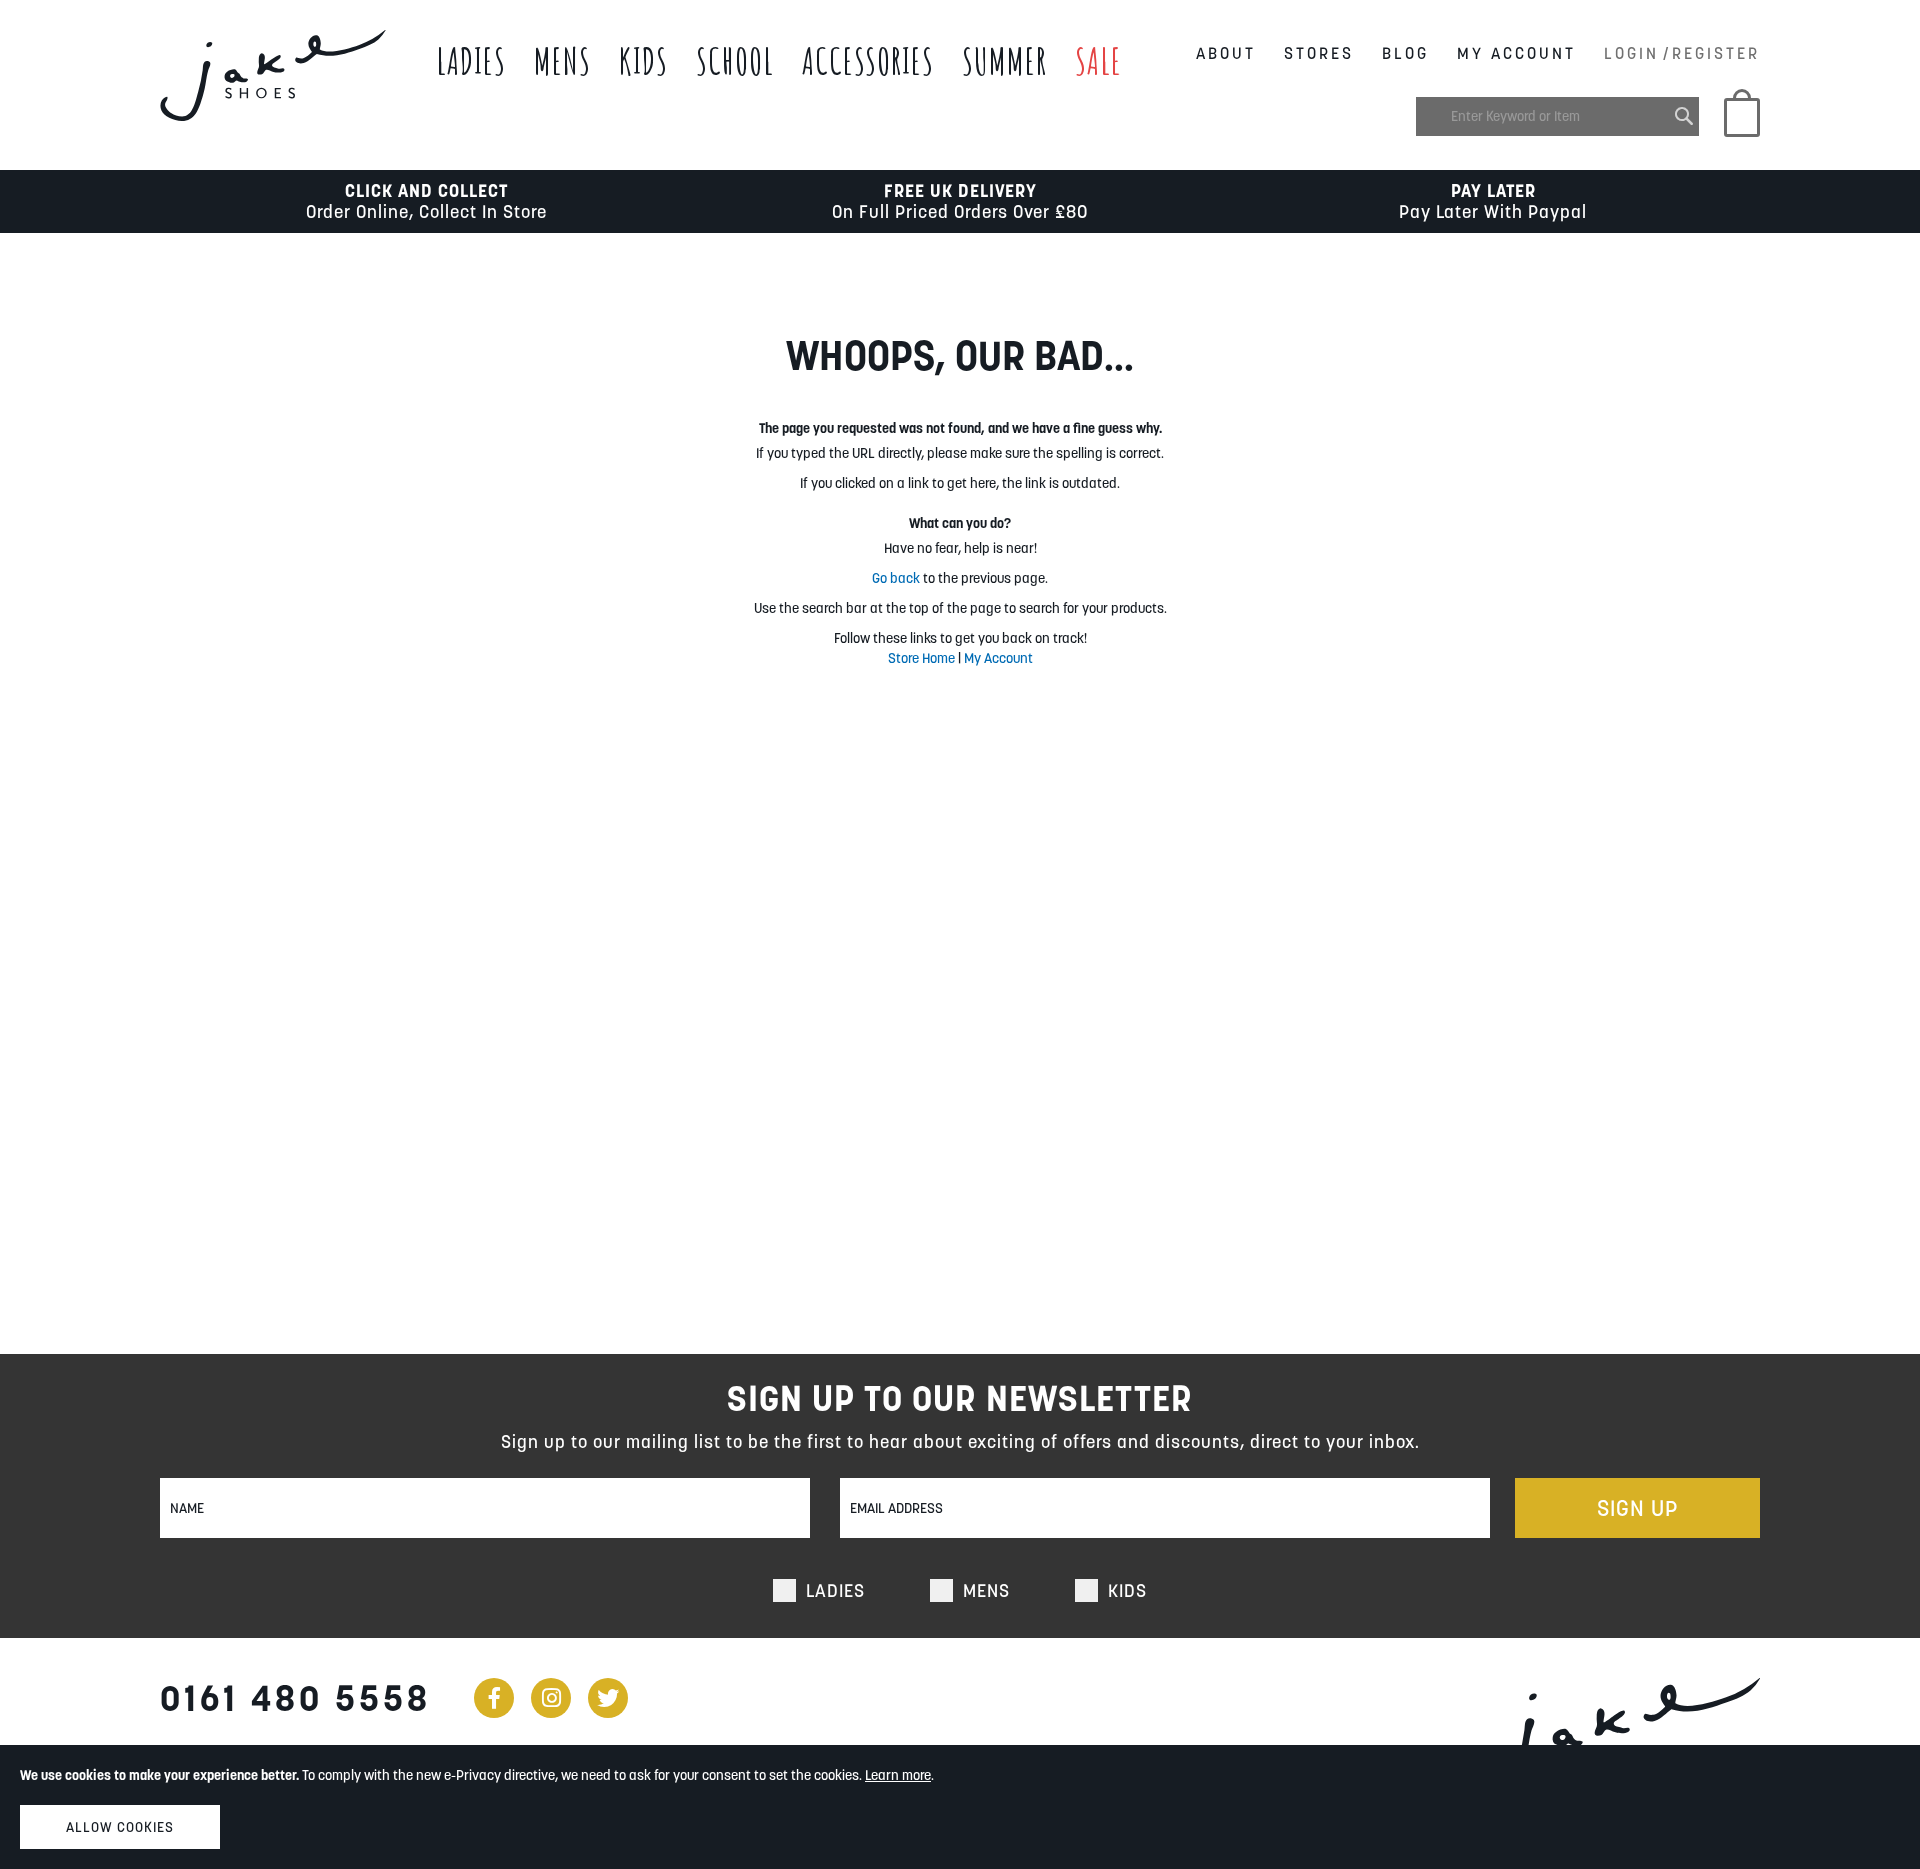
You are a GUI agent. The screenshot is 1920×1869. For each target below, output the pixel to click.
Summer (1004, 61)
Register (1716, 53)
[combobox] (1557, 116)
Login (1631, 53)
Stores (1319, 53)
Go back (896, 578)
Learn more (898, 1775)
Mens (562, 61)
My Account (1516, 53)
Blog (1405, 53)
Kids (643, 61)
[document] (960, 1807)
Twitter (608, 1698)
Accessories (868, 61)
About (1226, 53)
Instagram (551, 1698)
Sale (1098, 61)
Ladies (471, 61)
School (735, 61)
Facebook (494, 1698)
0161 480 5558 (295, 1698)
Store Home (921, 658)
